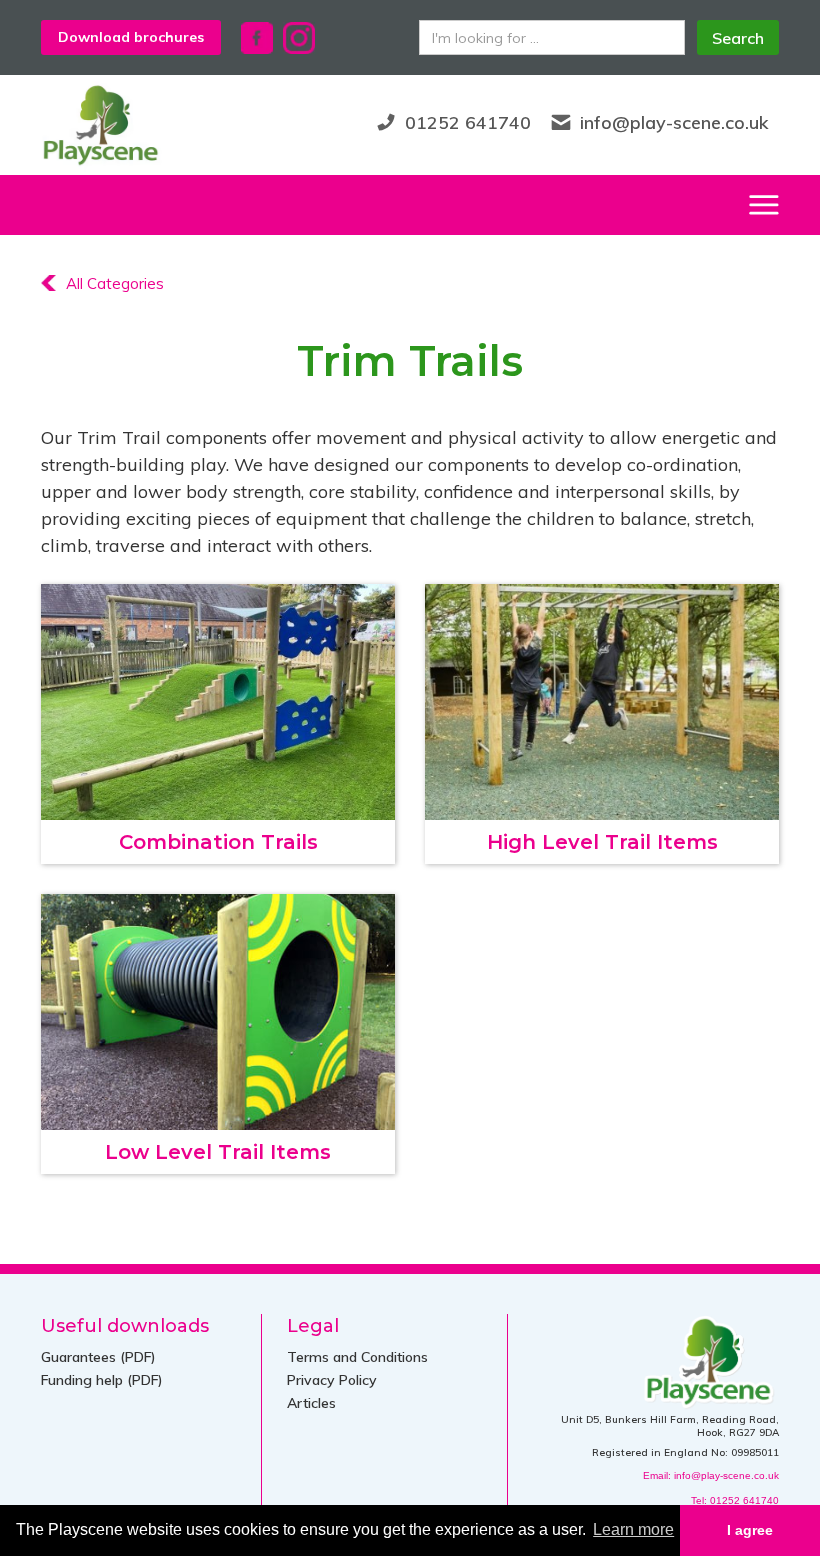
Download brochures (131, 37)
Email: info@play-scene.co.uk (711, 1475)
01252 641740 (468, 122)
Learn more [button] (633, 1529)
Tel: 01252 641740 (735, 1500)
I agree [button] (750, 1530)
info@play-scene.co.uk (674, 122)
